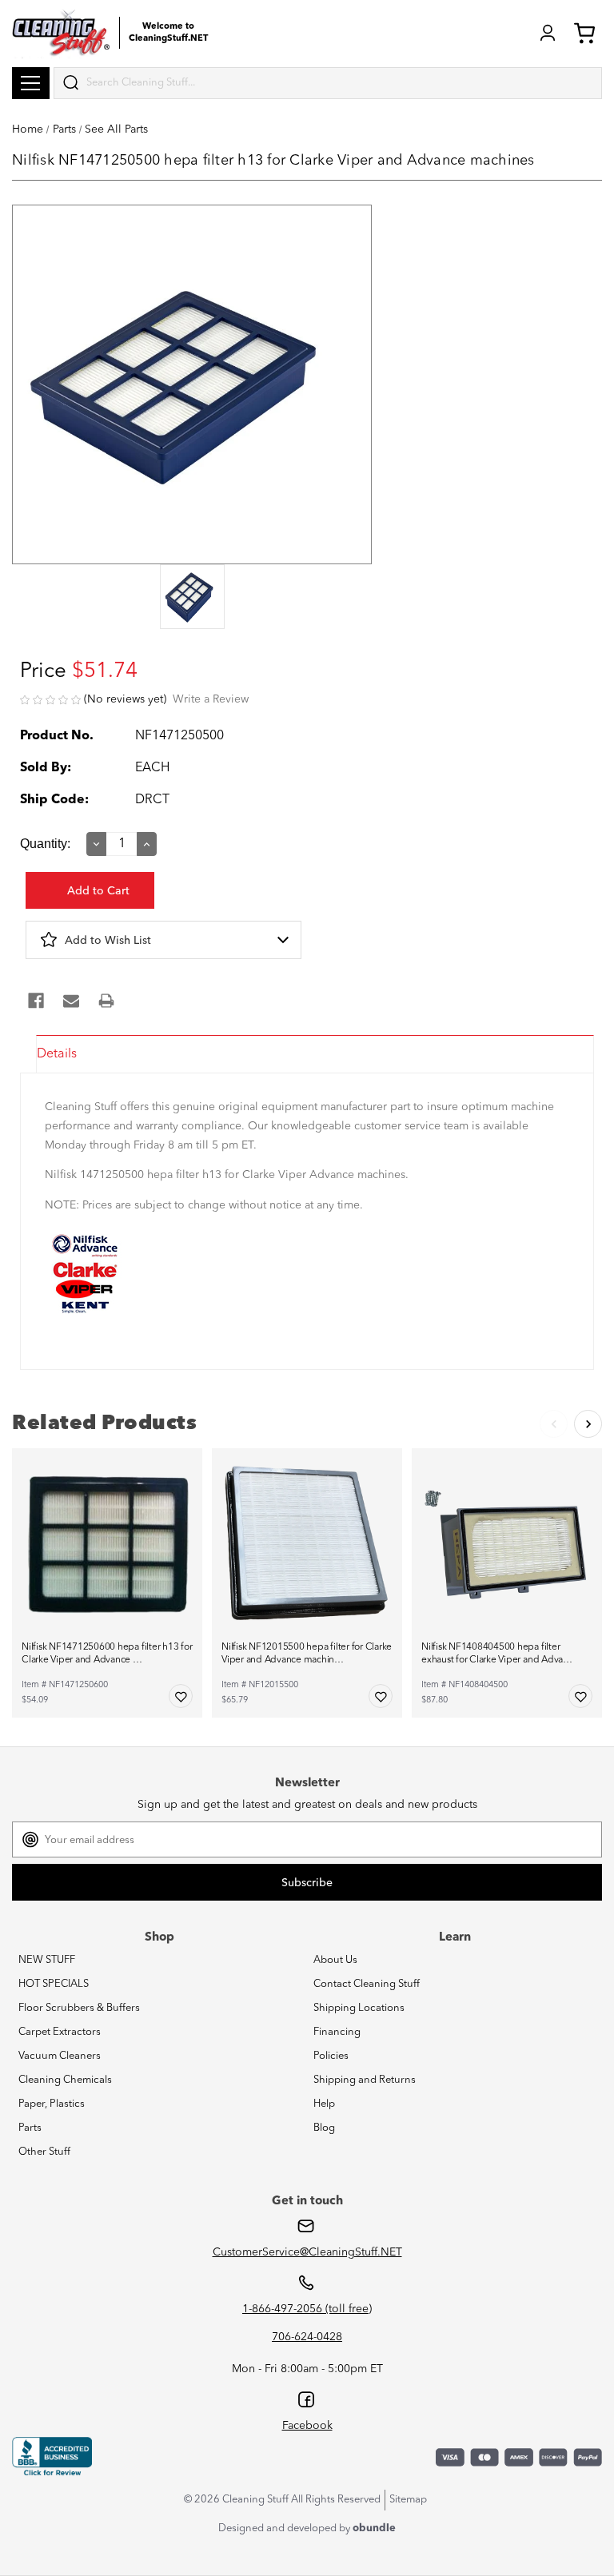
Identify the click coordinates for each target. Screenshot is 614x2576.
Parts (30, 2128)
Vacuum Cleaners (60, 2056)
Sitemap (408, 2500)
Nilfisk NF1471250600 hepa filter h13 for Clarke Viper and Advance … (107, 1654)
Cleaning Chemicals (65, 2080)
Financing (337, 2032)
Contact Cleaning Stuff (367, 1984)
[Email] (71, 1001)
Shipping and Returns (365, 2080)
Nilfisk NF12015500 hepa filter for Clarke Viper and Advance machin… (307, 1654)
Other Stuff (44, 2152)
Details (57, 1054)
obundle (374, 2528)
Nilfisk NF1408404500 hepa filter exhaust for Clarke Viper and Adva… (497, 1654)
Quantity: (45, 844)
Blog (324, 2128)
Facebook (307, 2426)
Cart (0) (588, 33)
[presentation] (192, 598)
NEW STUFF (47, 1960)
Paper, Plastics (52, 2104)
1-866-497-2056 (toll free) (307, 2309)
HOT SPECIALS (54, 1984)
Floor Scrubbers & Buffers (79, 2008)
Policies (331, 2056)
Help (324, 2104)
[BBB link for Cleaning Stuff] (52, 2457)
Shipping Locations (359, 2008)
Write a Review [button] (211, 699)
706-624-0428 (307, 2337)
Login (548, 33)
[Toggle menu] (31, 83)
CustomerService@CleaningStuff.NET (307, 2252)
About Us (335, 1960)
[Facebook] (36, 1001)
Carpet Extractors (60, 2032)
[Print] (106, 1001)
